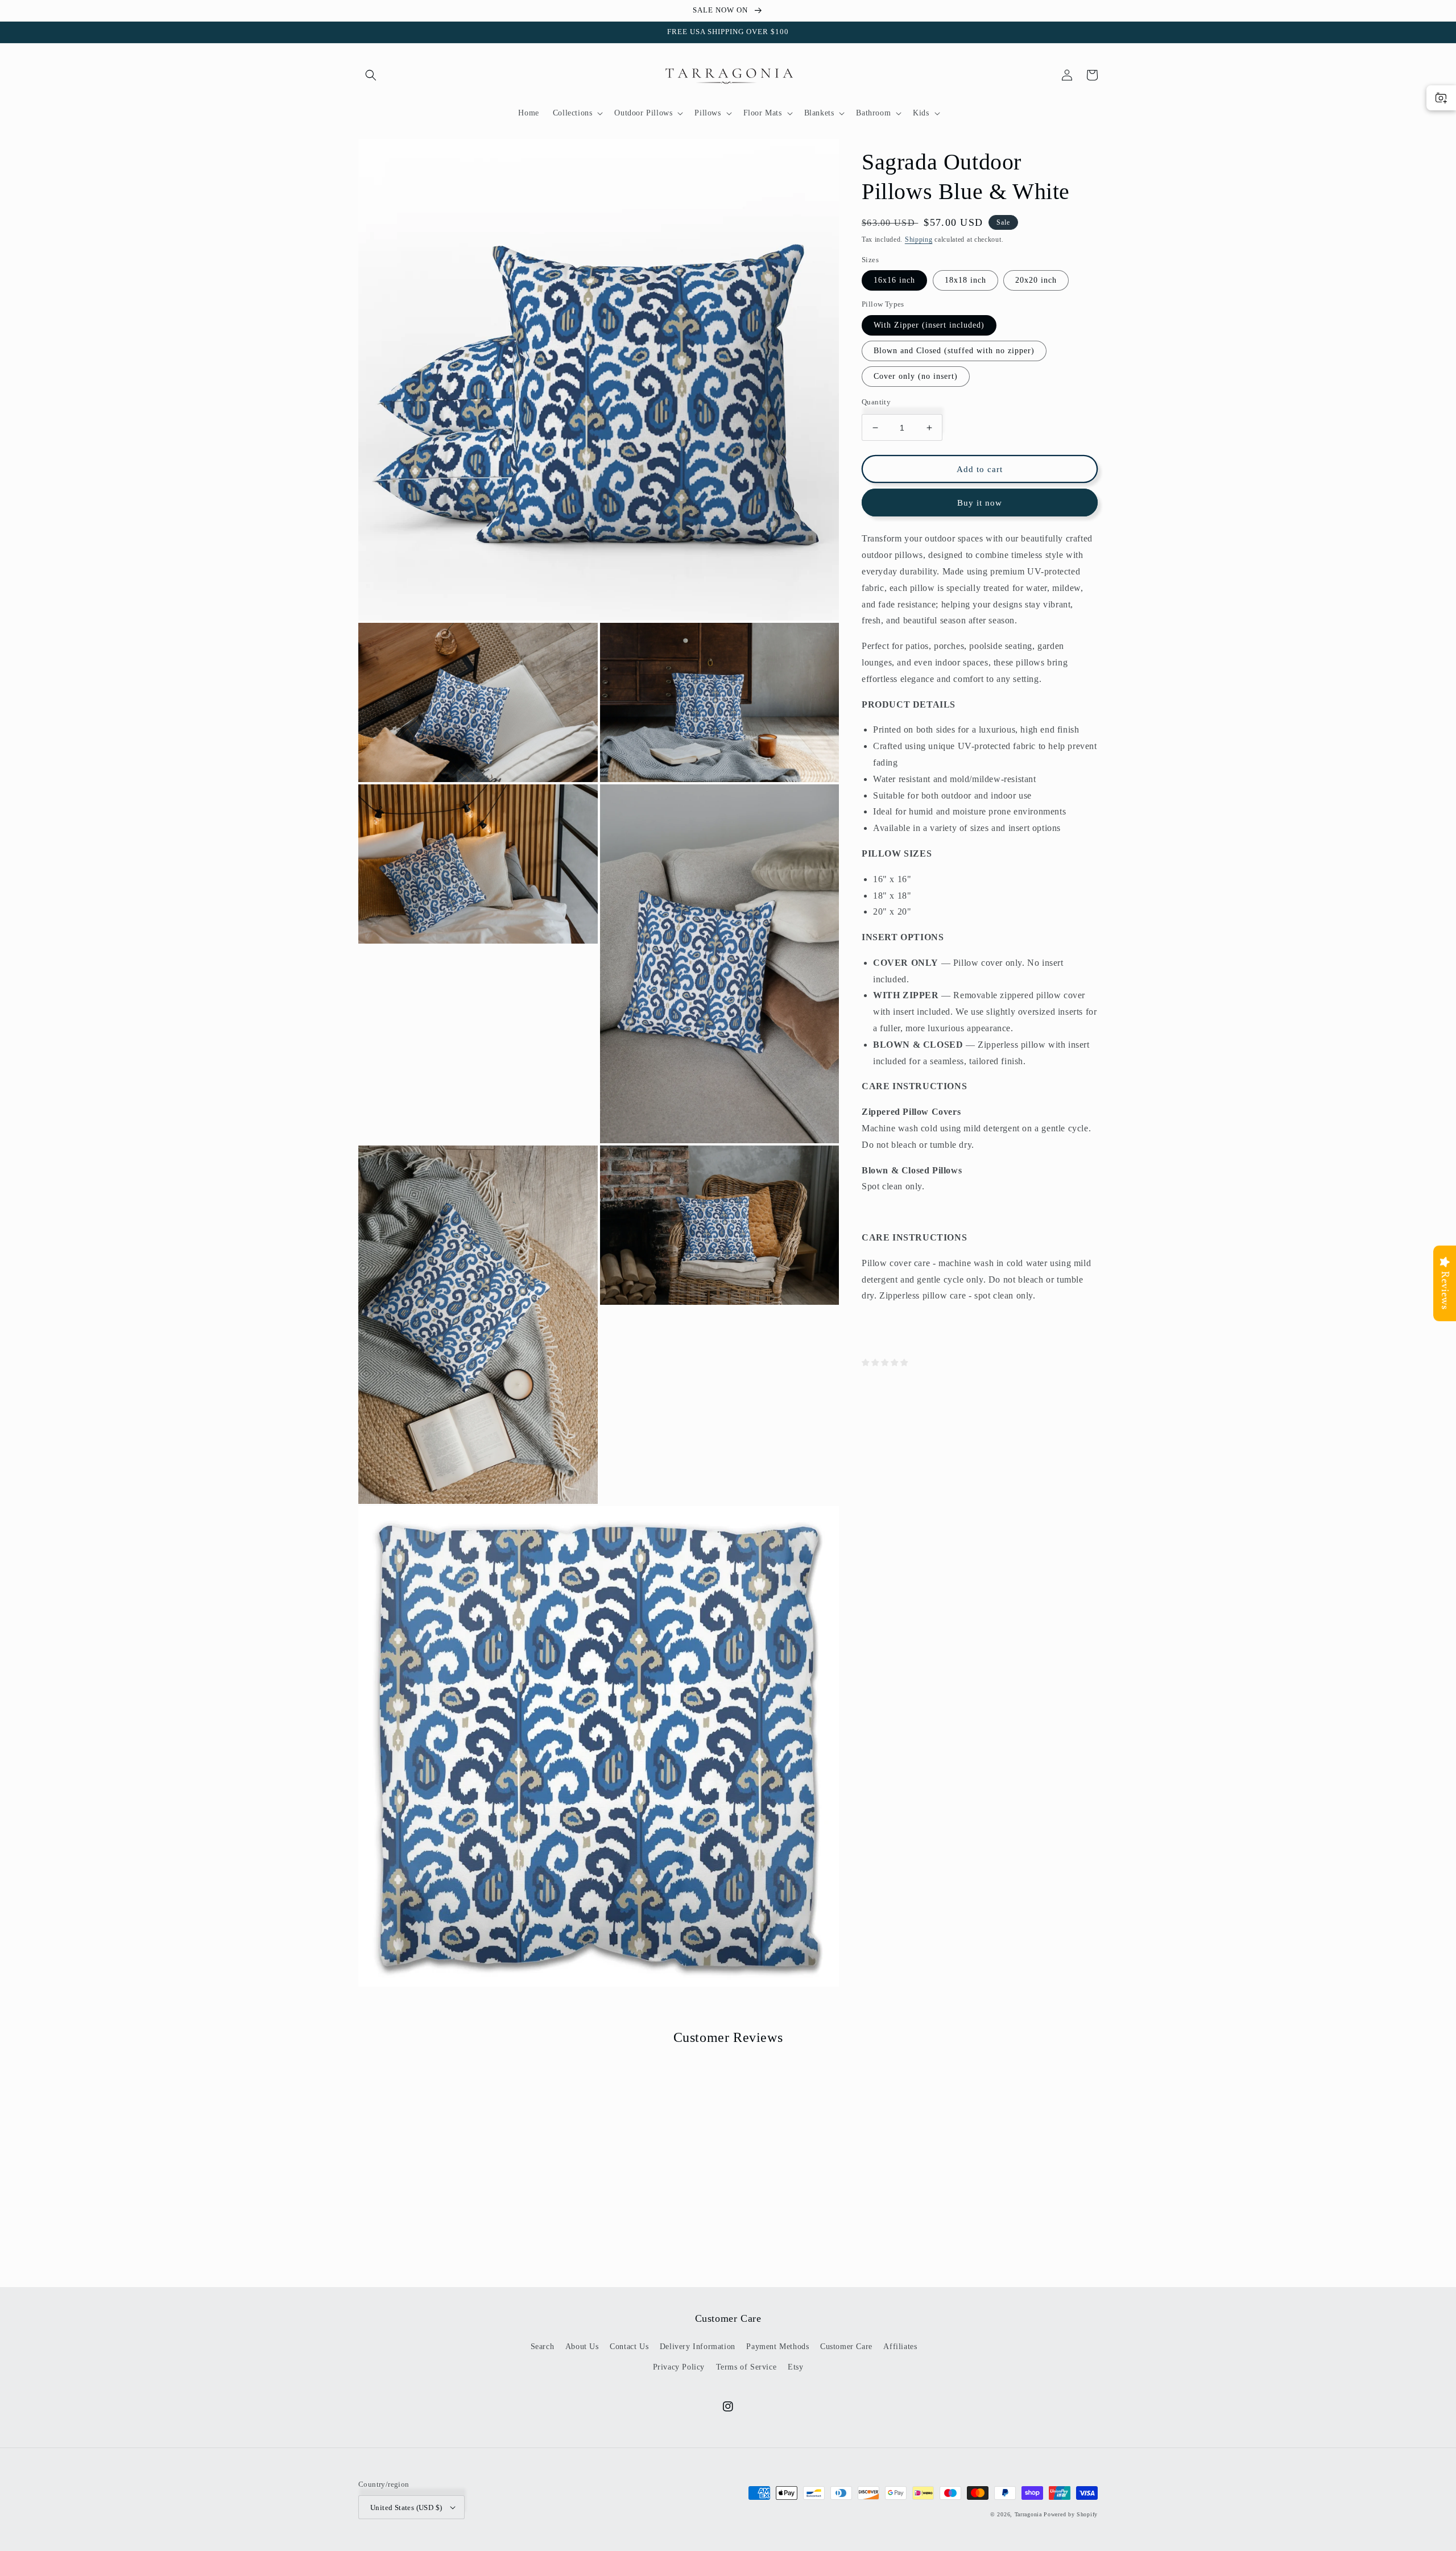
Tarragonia (1028, 2514)
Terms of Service (746, 2367)
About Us (582, 2347)
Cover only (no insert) (916, 376)
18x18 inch (965, 280)
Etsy (795, 2367)
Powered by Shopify (1071, 2514)
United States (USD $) (406, 2507)
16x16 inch (894, 280)
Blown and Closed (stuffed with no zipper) (954, 351)
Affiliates (900, 2347)
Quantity (876, 402)
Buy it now (980, 503)
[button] (371, 75)
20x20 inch (1036, 280)
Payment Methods (777, 2347)
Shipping (919, 239)
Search (543, 2347)
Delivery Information (698, 2347)
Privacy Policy (679, 2367)
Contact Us (629, 2347)
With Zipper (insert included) (929, 325)
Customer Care (846, 2347)
